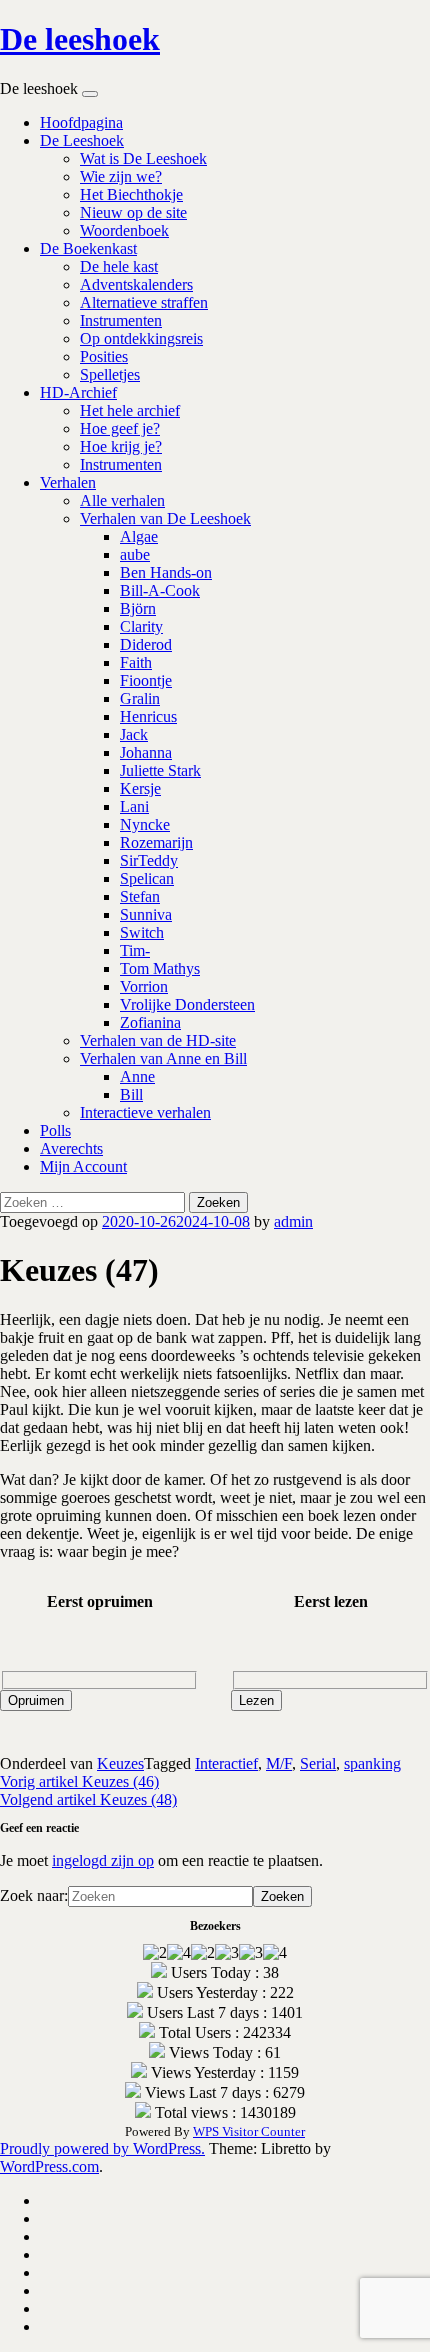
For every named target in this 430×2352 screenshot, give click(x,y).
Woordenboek (124, 230)
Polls (55, 1130)
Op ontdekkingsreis (141, 338)
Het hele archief (130, 410)
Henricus (148, 716)
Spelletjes (110, 374)
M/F (279, 1763)
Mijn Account (83, 1166)
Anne (137, 1076)
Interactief (226, 1763)
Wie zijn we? (121, 176)
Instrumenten (121, 320)
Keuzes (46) (79, 1781)
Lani (134, 806)
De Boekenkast (88, 248)
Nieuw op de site (133, 212)
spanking (372, 1763)
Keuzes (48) (88, 1799)
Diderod (146, 644)
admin (293, 1221)
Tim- (135, 950)
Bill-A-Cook (160, 590)
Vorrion (144, 986)
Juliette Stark (160, 770)
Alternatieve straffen (144, 302)
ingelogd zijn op (103, 1860)
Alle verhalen (122, 500)
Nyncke (145, 824)
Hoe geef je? (120, 428)
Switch (142, 932)
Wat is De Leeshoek (143, 158)
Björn (138, 608)
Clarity (141, 626)
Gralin (140, 698)
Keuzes (120, 1763)
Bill (131, 1094)
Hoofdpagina (81, 122)
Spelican (147, 878)
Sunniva (146, 914)
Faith (136, 662)
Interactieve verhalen (145, 1112)
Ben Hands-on (166, 572)
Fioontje (146, 680)
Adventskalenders (136, 284)
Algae (139, 536)
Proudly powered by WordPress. (102, 2148)
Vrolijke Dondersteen (187, 1004)
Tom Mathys (160, 968)
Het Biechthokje (131, 194)
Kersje (140, 788)
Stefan (140, 896)
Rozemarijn (156, 842)
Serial (318, 1763)
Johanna (146, 752)
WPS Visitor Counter (249, 2131)
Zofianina (150, 1022)
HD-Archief (78, 392)
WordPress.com (49, 2166)
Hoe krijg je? (121, 446)
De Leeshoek (82, 140)
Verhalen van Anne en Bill (163, 1058)
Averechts (71, 1148)
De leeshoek (80, 39)
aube (135, 554)
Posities (104, 356)
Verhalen (68, 482)
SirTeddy (149, 860)
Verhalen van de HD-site (158, 1040)
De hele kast (119, 266)
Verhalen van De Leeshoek (165, 518)
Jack (134, 734)
